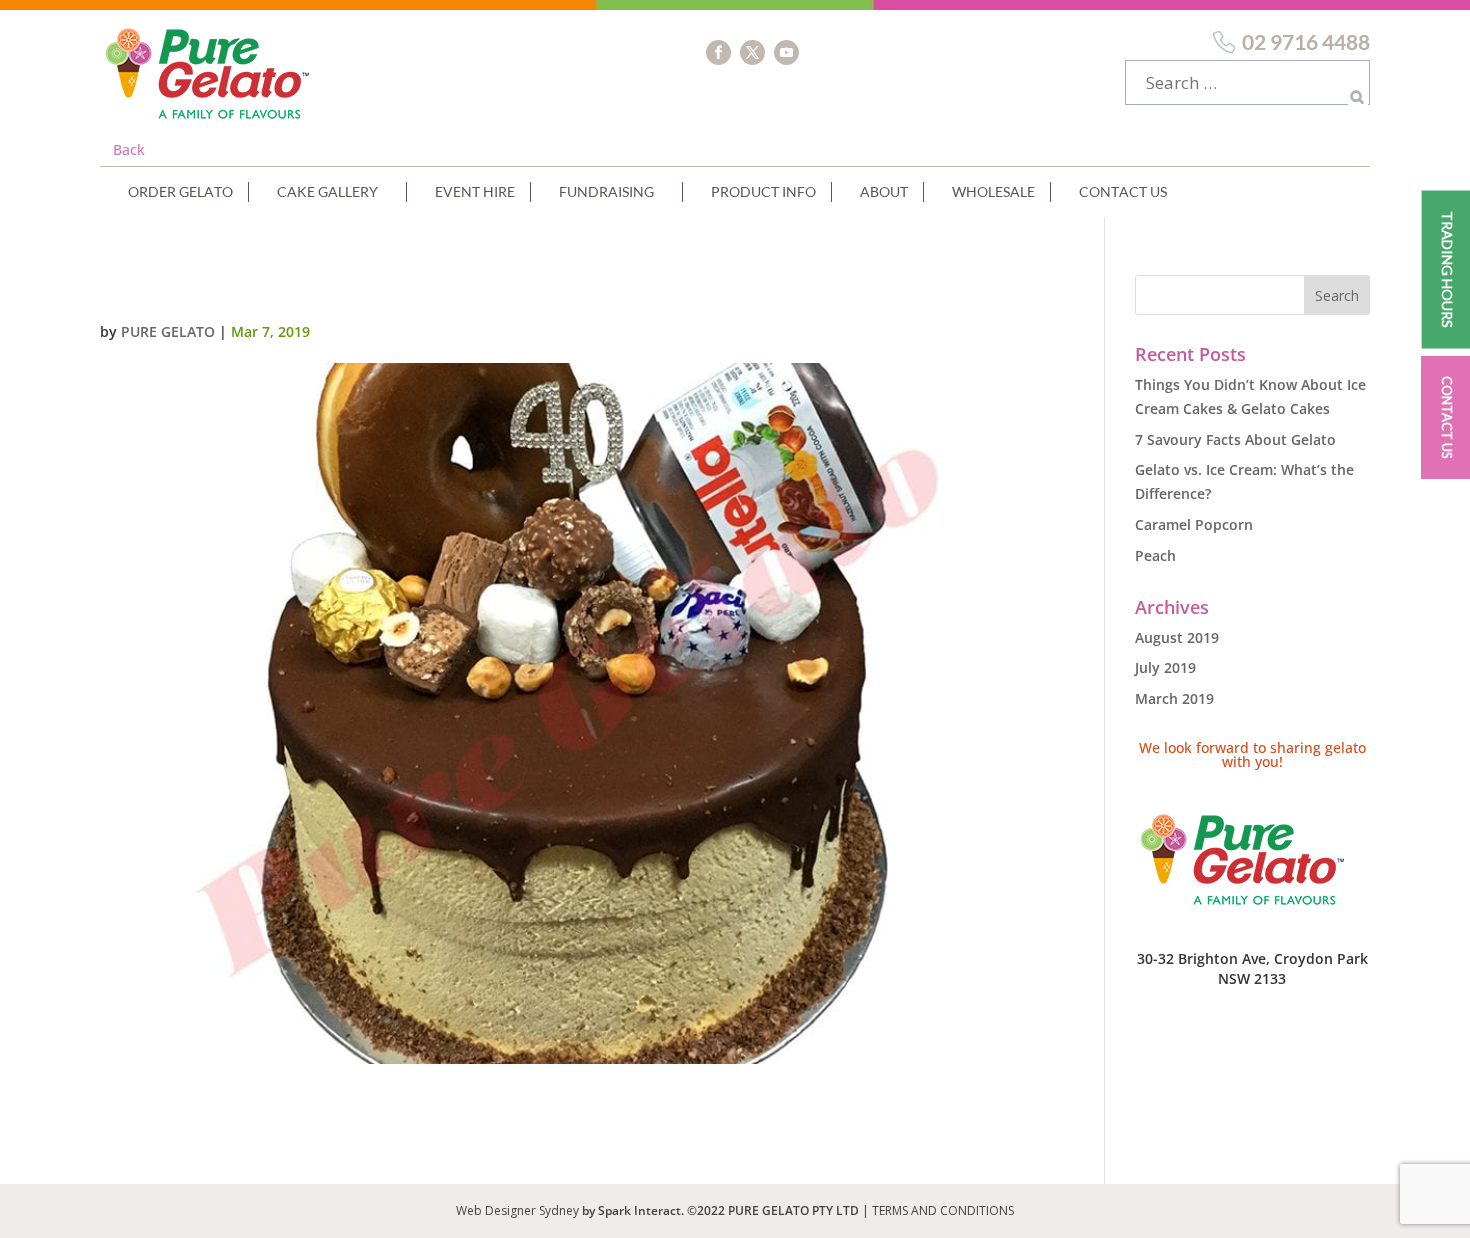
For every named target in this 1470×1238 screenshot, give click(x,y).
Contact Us (1123, 191)
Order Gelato (180, 191)
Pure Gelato (168, 331)
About (884, 191)
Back (129, 149)
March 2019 (1174, 698)
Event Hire (475, 191)
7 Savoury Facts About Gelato (1235, 439)
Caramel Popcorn (1194, 524)
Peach (1155, 555)
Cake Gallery (327, 191)
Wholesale (993, 191)
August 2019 (1177, 637)
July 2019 (1165, 667)
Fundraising (606, 191)
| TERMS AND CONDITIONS (938, 1210)
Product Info (763, 191)
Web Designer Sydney (519, 1210)
